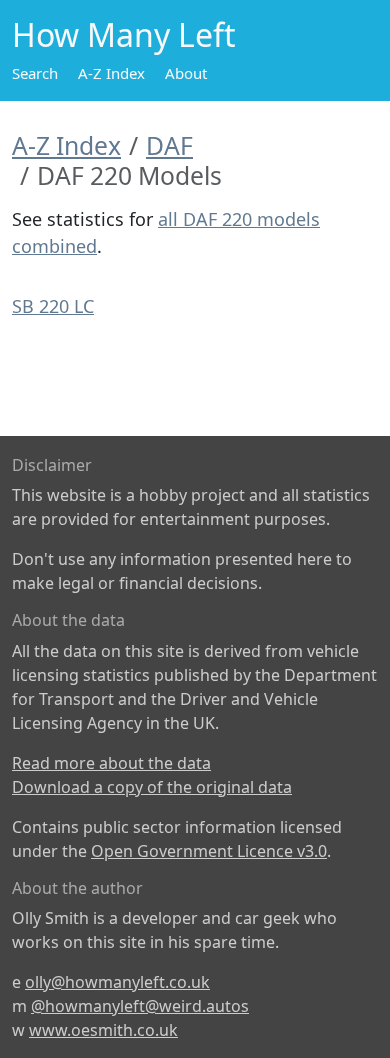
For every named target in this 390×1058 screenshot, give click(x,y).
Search (35, 73)
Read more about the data (111, 763)
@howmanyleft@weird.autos (140, 1006)
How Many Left (124, 34)
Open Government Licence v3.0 (209, 851)
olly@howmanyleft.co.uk (117, 982)
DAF (169, 145)
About (186, 73)
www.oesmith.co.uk (103, 1030)
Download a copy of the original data (152, 787)
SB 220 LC (53, 306)
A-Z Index (111, 73)
